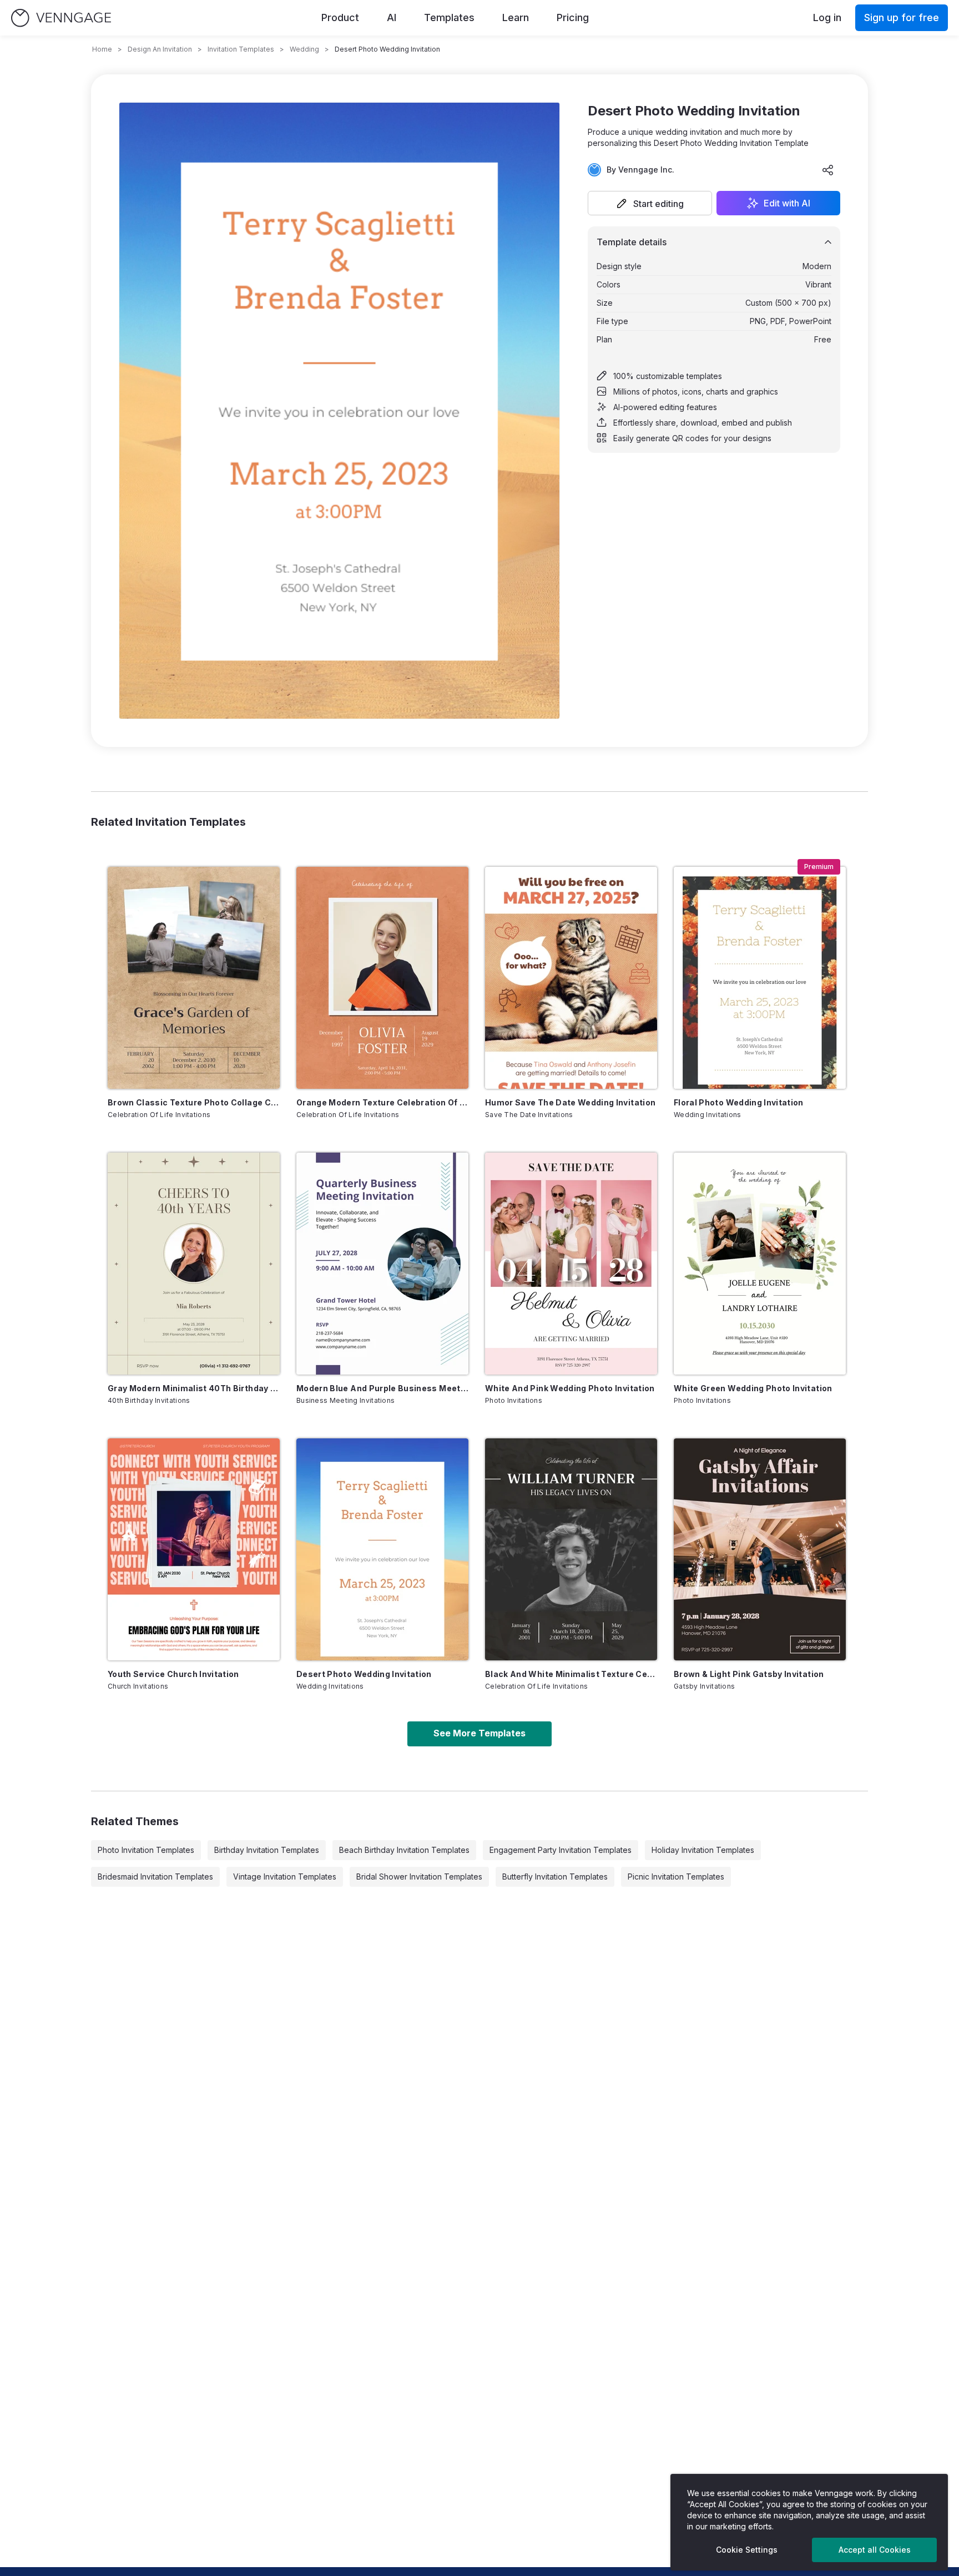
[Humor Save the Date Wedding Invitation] (571, 978)
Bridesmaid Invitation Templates (155, 1877)
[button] (650, 203)
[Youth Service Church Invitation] (194, 1549)
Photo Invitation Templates (146, 1850)
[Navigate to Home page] (61, 18)
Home (102, 49)
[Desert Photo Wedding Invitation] (382, 1549)
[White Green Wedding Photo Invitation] (760, 1264)
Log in (827, 17)
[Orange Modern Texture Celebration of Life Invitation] (382, 978)
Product (340, 17)
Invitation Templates (241, 49)
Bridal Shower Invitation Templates (419, 1877)
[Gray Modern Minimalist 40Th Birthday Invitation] (194, 1264)
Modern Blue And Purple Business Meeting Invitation (382, 1388)
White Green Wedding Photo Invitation (753, 1388)
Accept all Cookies (875, 2550)
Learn (516, 17)
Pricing (573, 17)
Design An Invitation (160, 49)
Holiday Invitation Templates (703, 1850)
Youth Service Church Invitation (173, 1674)
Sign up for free (902, 17)
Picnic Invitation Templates (676, 1877)
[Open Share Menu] (828, 170)
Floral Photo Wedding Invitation (739, 1102)
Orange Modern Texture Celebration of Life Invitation (382, 1102)
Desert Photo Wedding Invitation (364, 1674)
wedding (304, 49)
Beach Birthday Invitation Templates (404, 1850)
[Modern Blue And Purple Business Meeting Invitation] (382, 1264)
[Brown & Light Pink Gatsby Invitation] (760, 1549)
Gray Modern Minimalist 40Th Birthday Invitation (194, 1388)
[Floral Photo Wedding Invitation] (760, 978)
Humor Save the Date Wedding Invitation (570, 1102)
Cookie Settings (747, 2550)
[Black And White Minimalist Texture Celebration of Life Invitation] (571, 1549)
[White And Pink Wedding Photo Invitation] (571, 1264)
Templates (449, 17)
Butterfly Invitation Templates (555, 1877)
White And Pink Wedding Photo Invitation (570, 1388)
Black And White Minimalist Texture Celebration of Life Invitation (571, 1674)
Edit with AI (787, 203)
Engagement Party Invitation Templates (561, 1850)
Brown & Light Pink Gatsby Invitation (749, 1674)
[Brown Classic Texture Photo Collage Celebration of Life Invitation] (194, 978)
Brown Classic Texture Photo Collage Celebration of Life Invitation (194, 1102)
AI (392, 17)
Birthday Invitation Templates (267, 1850)
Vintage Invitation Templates (285, 1877)
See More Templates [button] (479, 1733)
